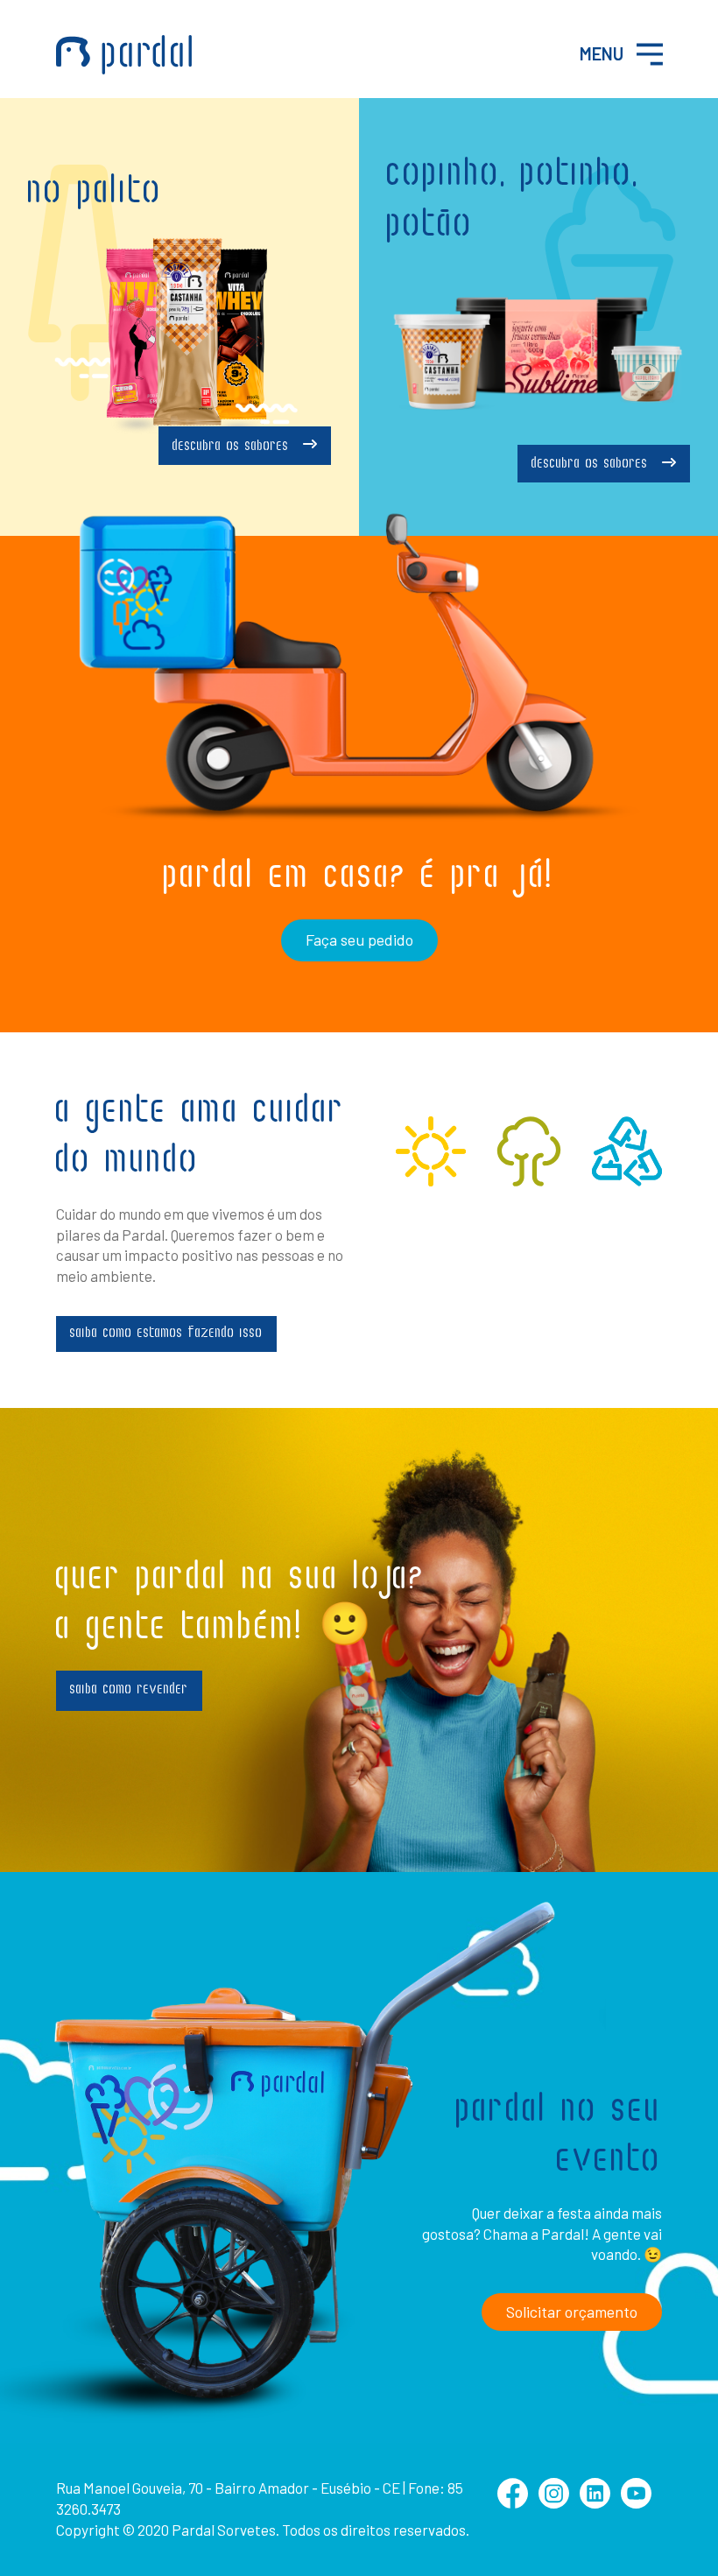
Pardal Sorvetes (124, 55)
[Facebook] (513, 2503)
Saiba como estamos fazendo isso (166, 1334)
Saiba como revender (129, 1690)
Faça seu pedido (359, 940)
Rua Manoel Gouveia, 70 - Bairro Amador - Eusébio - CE (228, 2488)
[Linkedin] (595, 2503)
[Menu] (650, 54)
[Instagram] (554, 2503)
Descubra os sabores (233, 447)
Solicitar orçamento (572, 2312)
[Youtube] (636, 2503)
